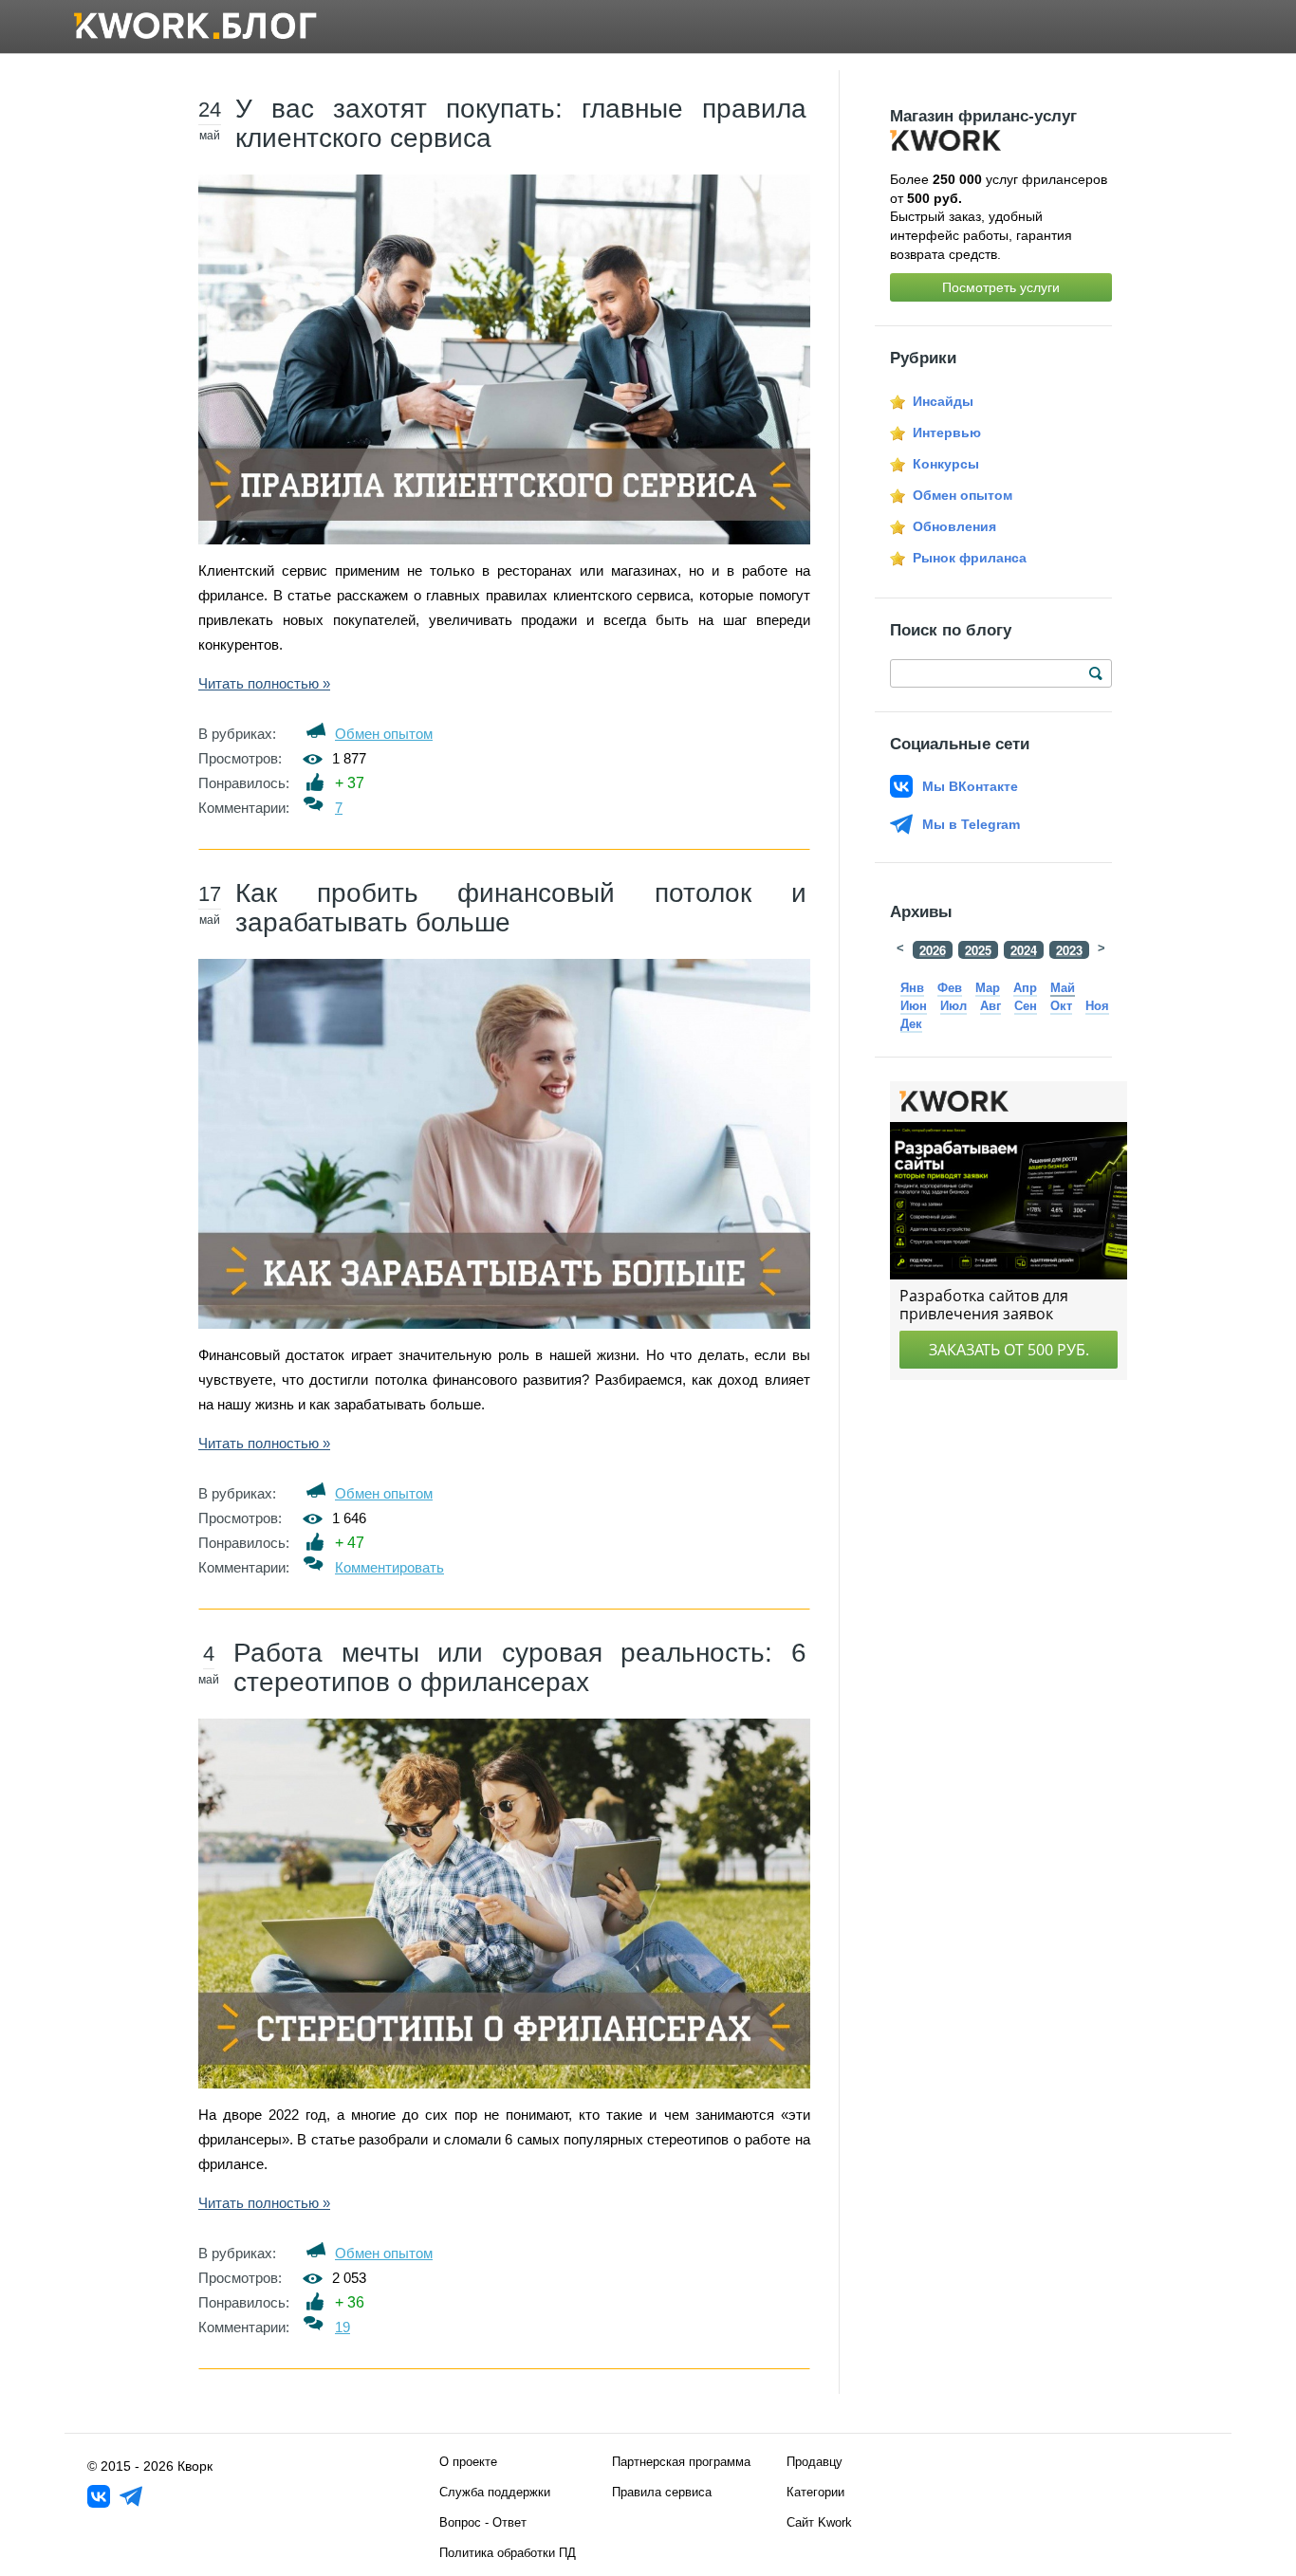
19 (343, 2327)
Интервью (947, 432)
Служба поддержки (495, 2492)
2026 (933, 950)
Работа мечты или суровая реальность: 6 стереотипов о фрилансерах (520, 1667)
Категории (815, 2492)
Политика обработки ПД (508, 2553)
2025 (978, 950)
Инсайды (943, 401)
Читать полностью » (264, 683)
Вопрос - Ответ (483, 2522)
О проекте (468, 2462)
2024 (1024, 950)
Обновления (954, 526)
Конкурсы (946, 464)
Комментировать (389, 1567)
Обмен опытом (384, 734)
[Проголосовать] (315, 782)
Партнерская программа (681, 2462)
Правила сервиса (662, 2492)
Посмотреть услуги (1001, 287)
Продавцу (815, 2462)
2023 (1069, 950)
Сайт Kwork (819, 2522)
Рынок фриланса (970, 558)
